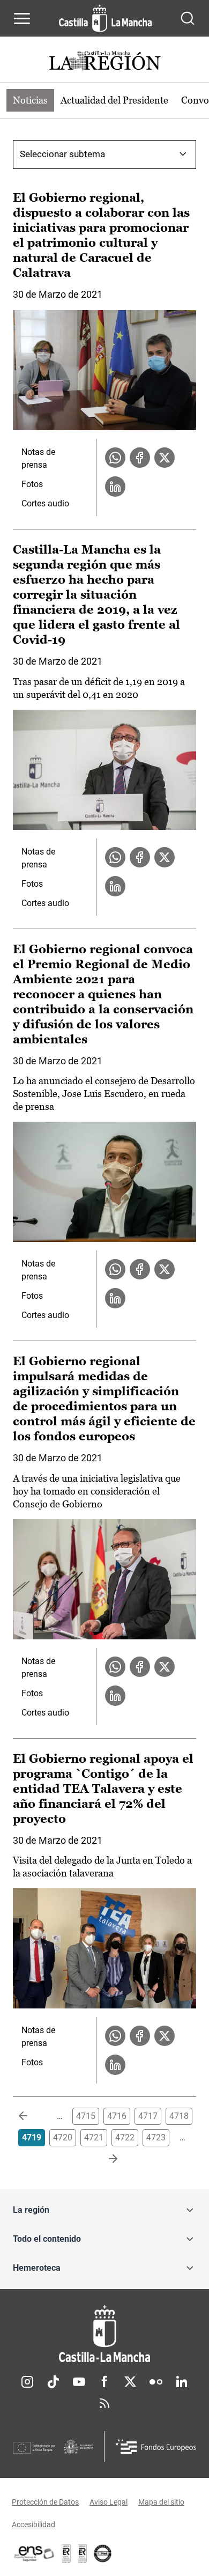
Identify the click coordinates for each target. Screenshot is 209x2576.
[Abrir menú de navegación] (22, 18)
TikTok (53, 2382)
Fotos (32, 484)
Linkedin (182, 2382)
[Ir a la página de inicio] (105, 18)
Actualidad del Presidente (114, 100)
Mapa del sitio (161, 2502)
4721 (94, 2137)
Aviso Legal (109, 2502)
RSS (104, 2403)
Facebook (104, 2382)
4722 (125, 2137)
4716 (117, 2116)
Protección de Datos (45, 2502)
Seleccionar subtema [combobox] (62, 154)
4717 (148, 2116)
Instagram (27, 2382)
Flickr (156, 2382)
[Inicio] (104, 2334)
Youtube (79, 2382)
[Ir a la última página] (104, 2159)
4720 (63, 2137)
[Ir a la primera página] (32, 2116)
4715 (86, 2116)
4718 (179, 2116)
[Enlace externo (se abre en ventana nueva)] (83, 2553)
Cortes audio (45, 503)
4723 (156, 2137)
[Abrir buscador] (188, 18)
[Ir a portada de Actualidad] (104, 62)
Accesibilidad (33, 2525)
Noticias (30, 100)
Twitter (130, 2382)
